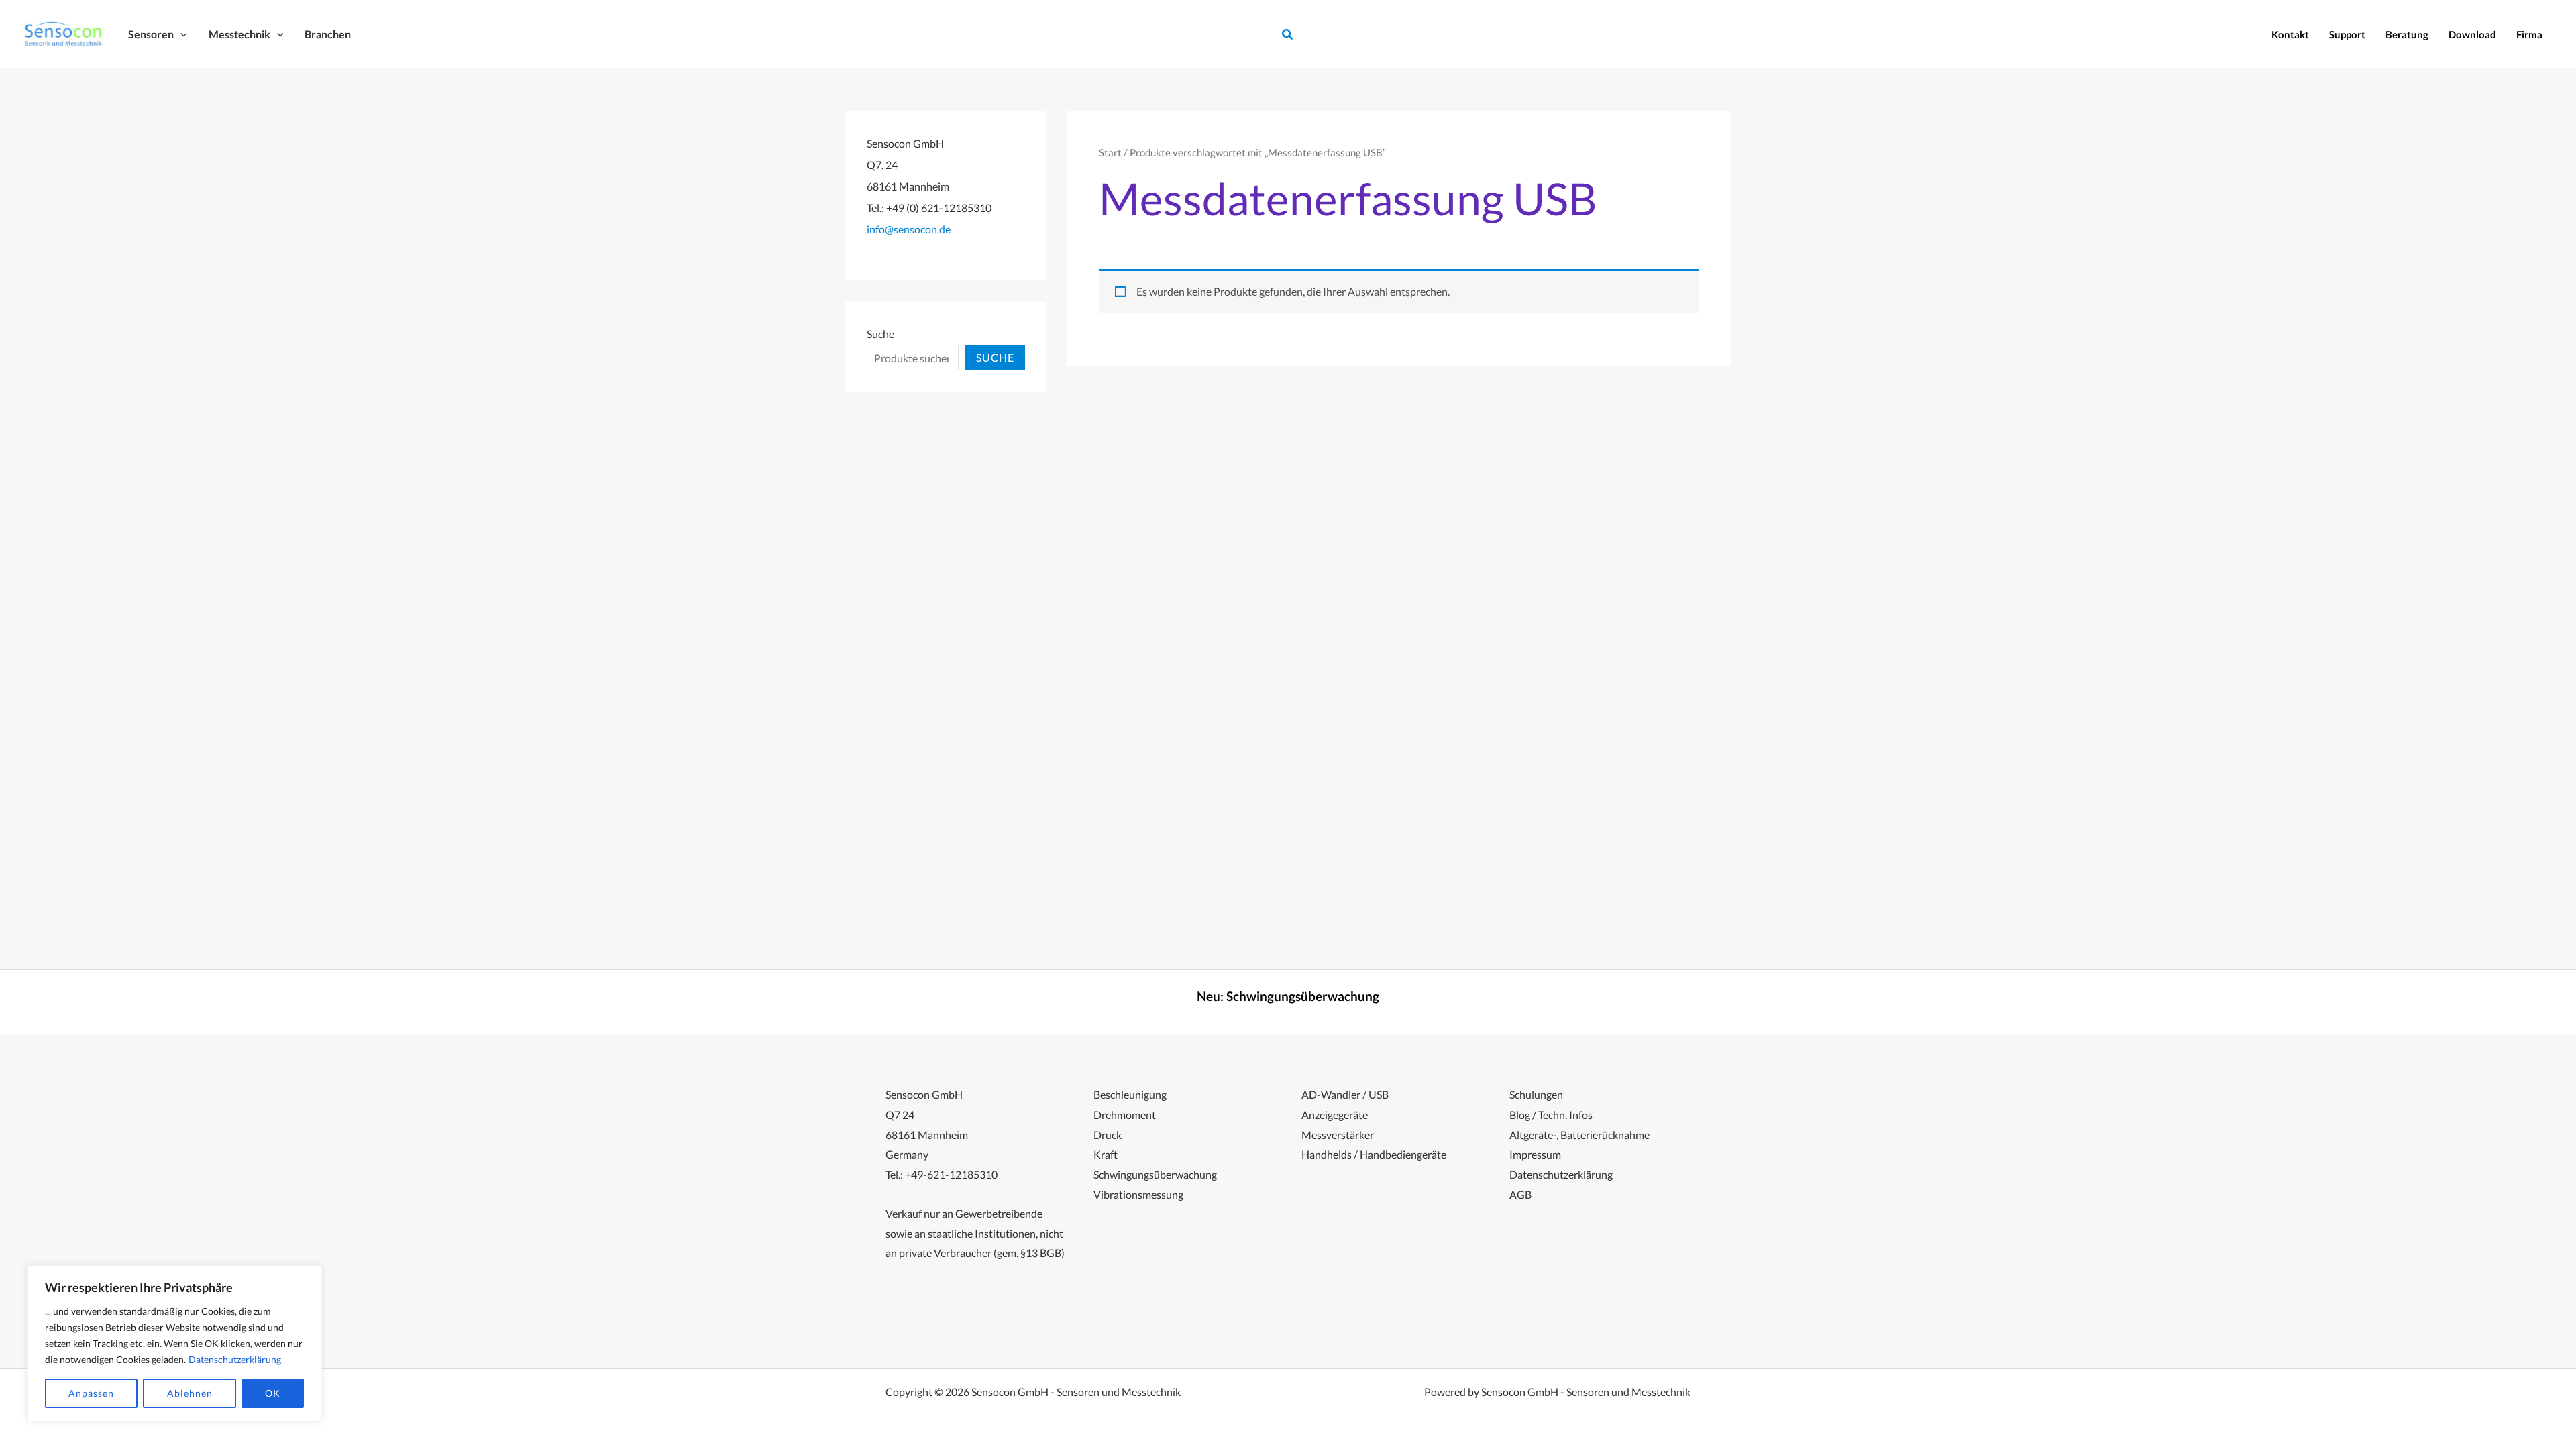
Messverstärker (1338, 1135)
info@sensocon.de (909, 229)
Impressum (1535, 1154)
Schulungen (1536, 1094)
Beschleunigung (1130, 1094)
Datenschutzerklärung (235, 1359)
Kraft (1106, 1154)
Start (1110, 152)
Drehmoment (1125, 1115)
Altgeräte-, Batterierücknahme (1579, 1135)
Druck (1108, 1135)
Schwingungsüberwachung (1303, 996)
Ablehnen (190, 1393)
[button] (180, 34)
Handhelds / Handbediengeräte (1374, 1154)
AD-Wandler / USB (1345, 1094)
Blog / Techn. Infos (1551, 1115)
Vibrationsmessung (1138, 1194)
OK (273, 1393)
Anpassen (91, 1393)
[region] (174, 1344)
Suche (880, 334)
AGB (1520, 1194)
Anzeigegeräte (1335, 1115)
